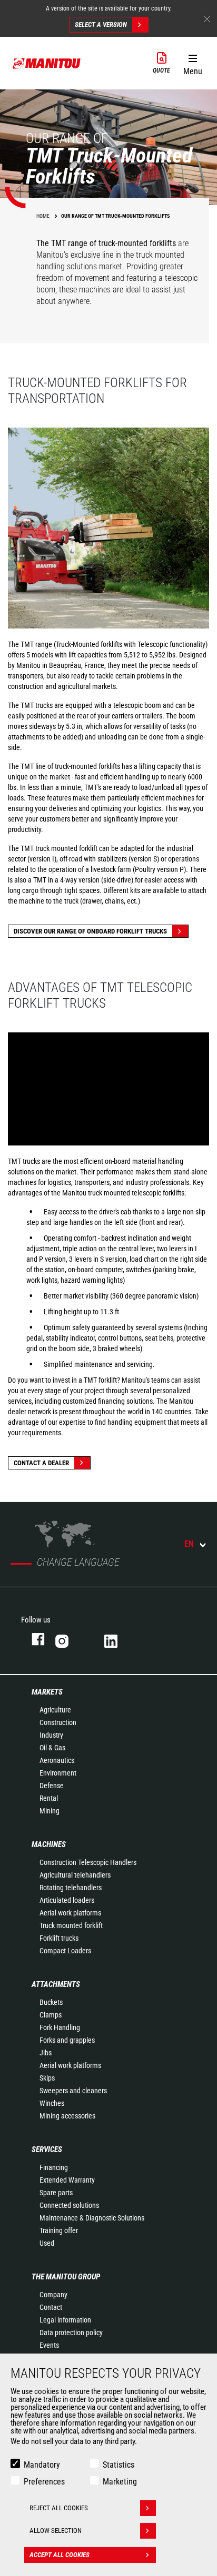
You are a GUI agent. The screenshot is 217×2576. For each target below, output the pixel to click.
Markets (47, 1692)
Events (49, 2345)
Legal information (65, 2320)
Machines (49, 1844)
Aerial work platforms (70, 1913)
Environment (58, 1773)
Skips (47, 2078)
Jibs (46, 2053)
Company (53, 2295)
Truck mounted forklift (71, 1925)
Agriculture (55, 1710)
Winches (52, 2103)
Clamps (51, 2015)
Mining (50, 1811)
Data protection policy (71, 2332)
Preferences (44, 2482)
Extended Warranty (67, 2180)
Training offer (59, 2230)
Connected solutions (69, 2205)
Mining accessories (67, 2116)
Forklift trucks (59, 1938)
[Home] (47, 63)
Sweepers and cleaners (73, 2091)
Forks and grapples (67, 2040)
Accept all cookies (60, 2555)
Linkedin (118, 1639)
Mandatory (42, 2465)
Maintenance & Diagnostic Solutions (92, 2218)
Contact (51, 2307)
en (189, 1544)
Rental (49, 1798)
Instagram (69, 1639)
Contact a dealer (41, 1463)
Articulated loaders (67, 1900)
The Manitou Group (66, 2277)
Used (47, 2243)
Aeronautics (57, 1760)
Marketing (120, 2482)
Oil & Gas (52, 1748)
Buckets (51, 2002)
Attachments (56, 1984)
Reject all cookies (59, 2508)
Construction (58, 1722)
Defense (52, 1786)
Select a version (101, 24)
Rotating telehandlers (71, 1888)
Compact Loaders (65, 1951)
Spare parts (56, 2193)
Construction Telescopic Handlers (88, 1862)
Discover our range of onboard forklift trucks (90, 931)
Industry (51, 1735)
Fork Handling (60, 2027)
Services (47, 2149)
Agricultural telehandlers (75, 1875)
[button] (193, 63)
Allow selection (56, 2531)
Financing (54, 2167)
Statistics (119, 2465)
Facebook (33, 1639)
